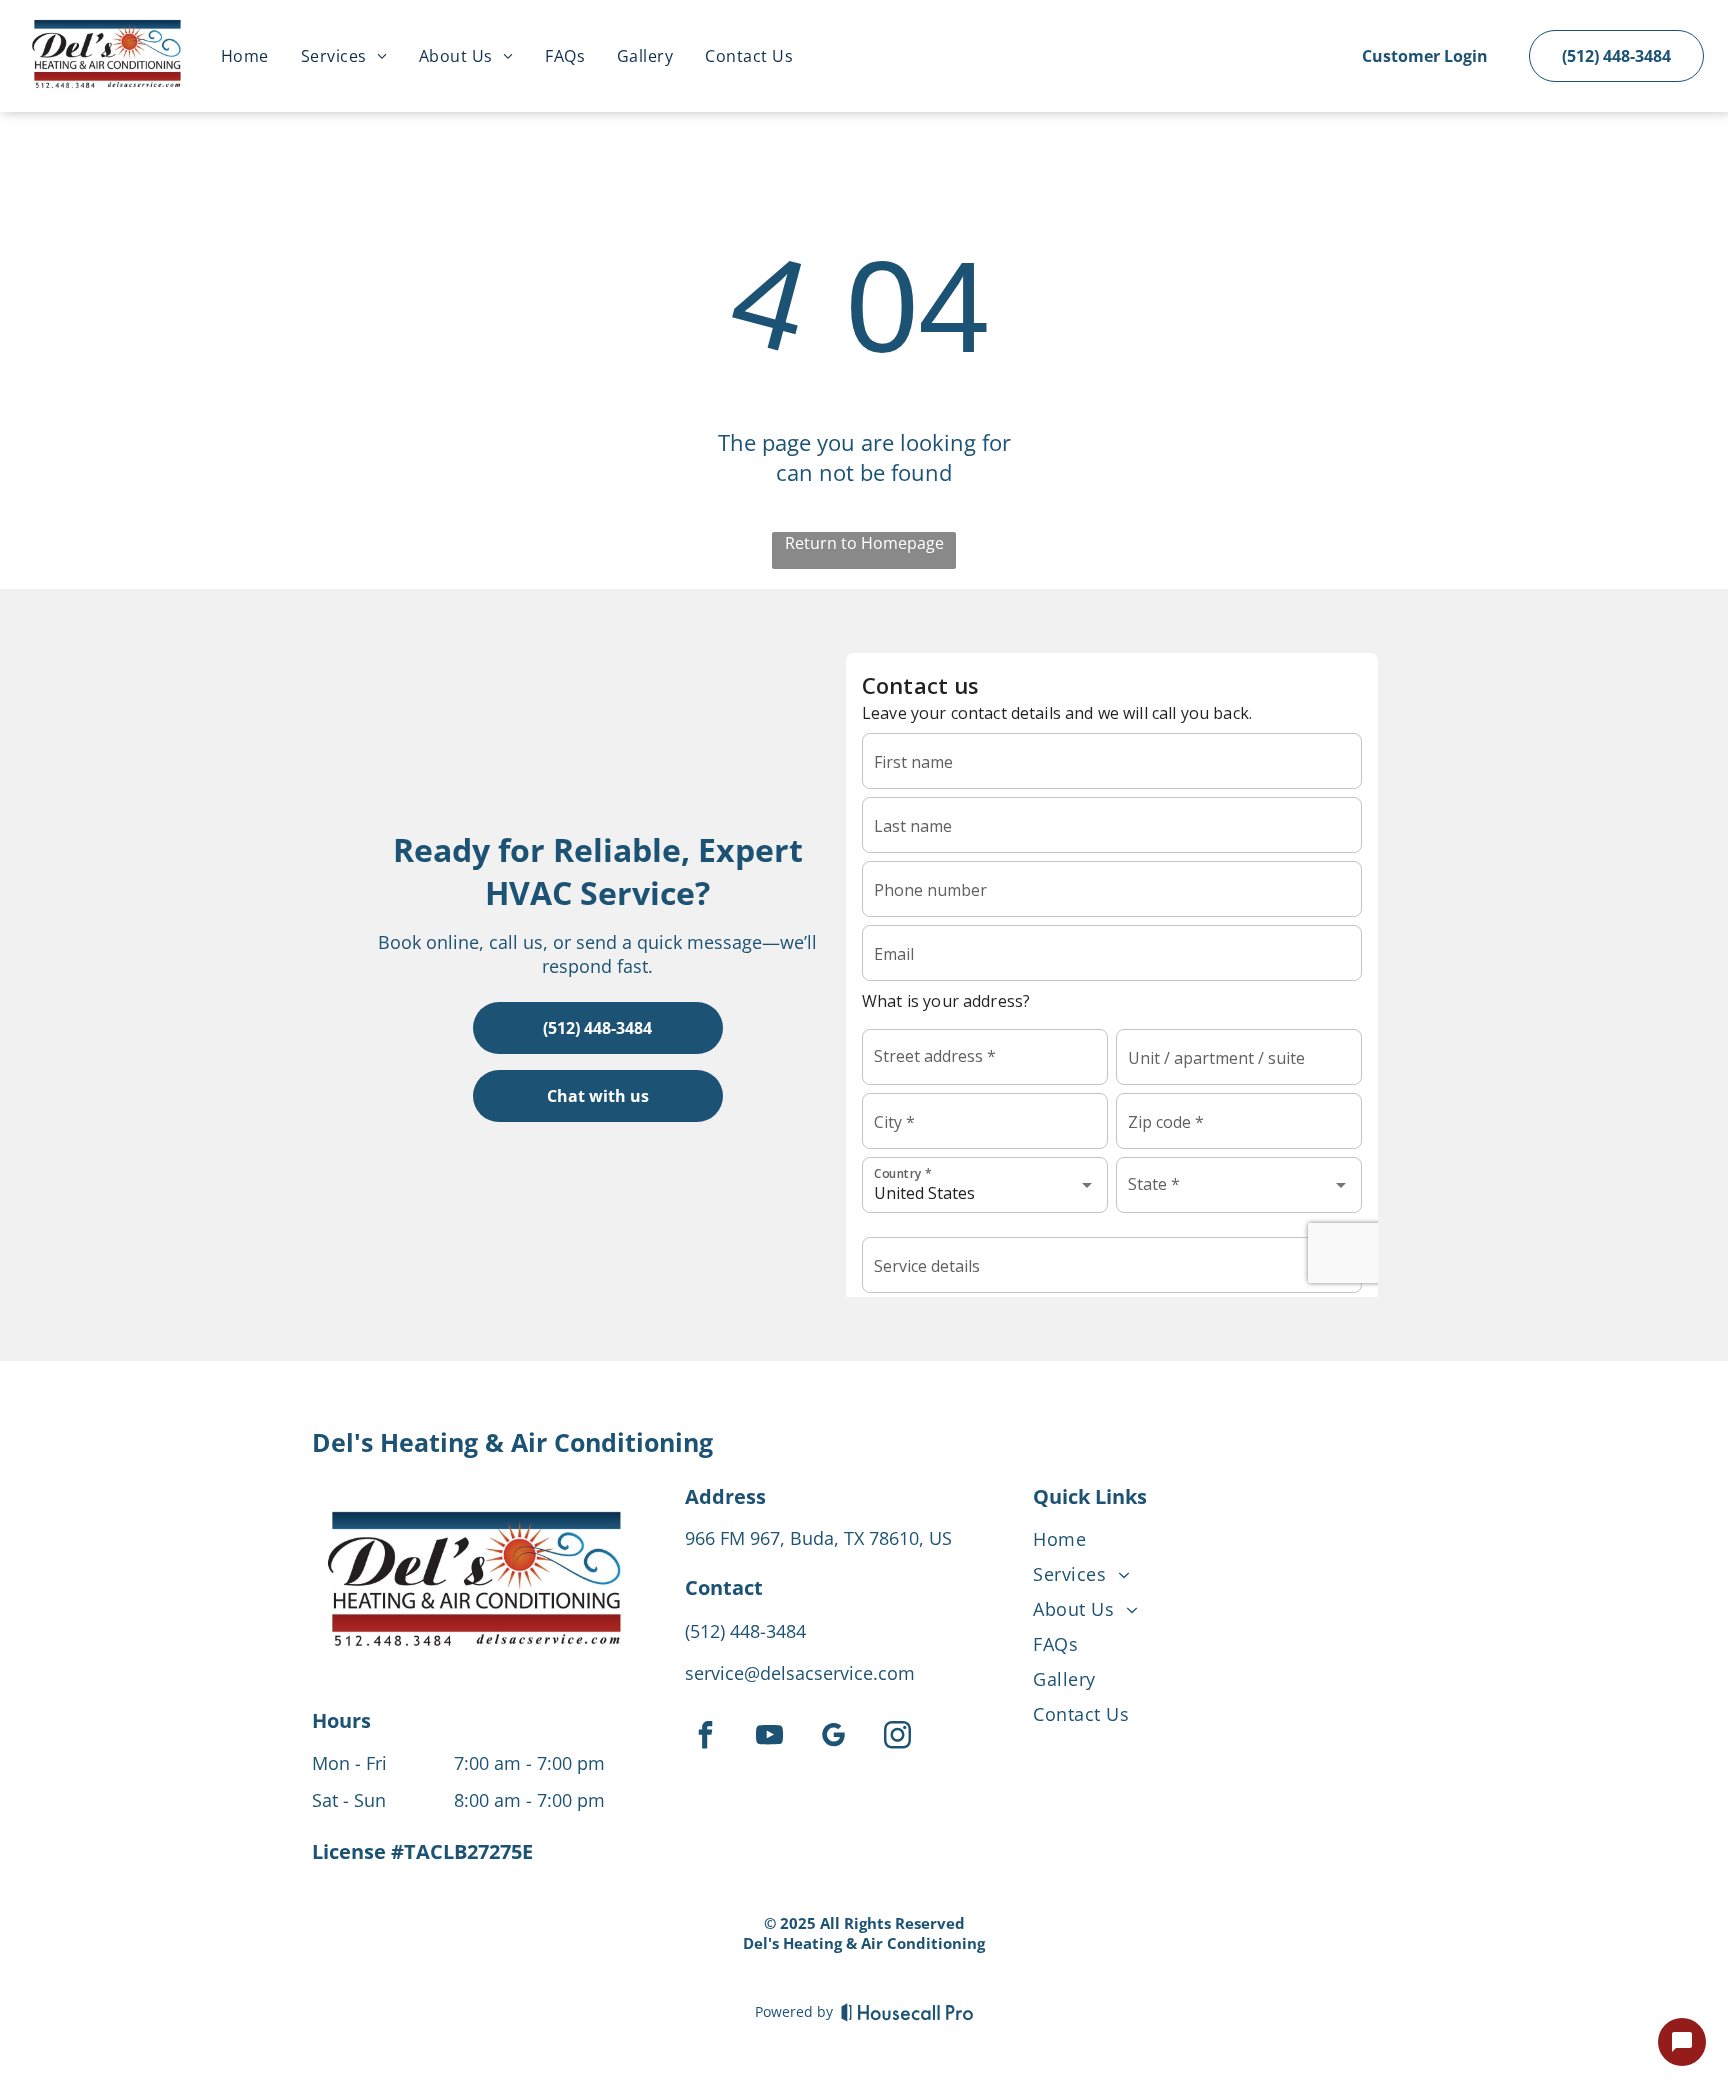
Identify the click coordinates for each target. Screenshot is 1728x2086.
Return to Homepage (864, 543)
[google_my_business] (833, 1737)
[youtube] (769, 1737)
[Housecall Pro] (907, 2012)
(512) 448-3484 (745, 1631)
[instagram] (897, 1737)
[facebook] (705, 1737)
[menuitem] (245, 56)
